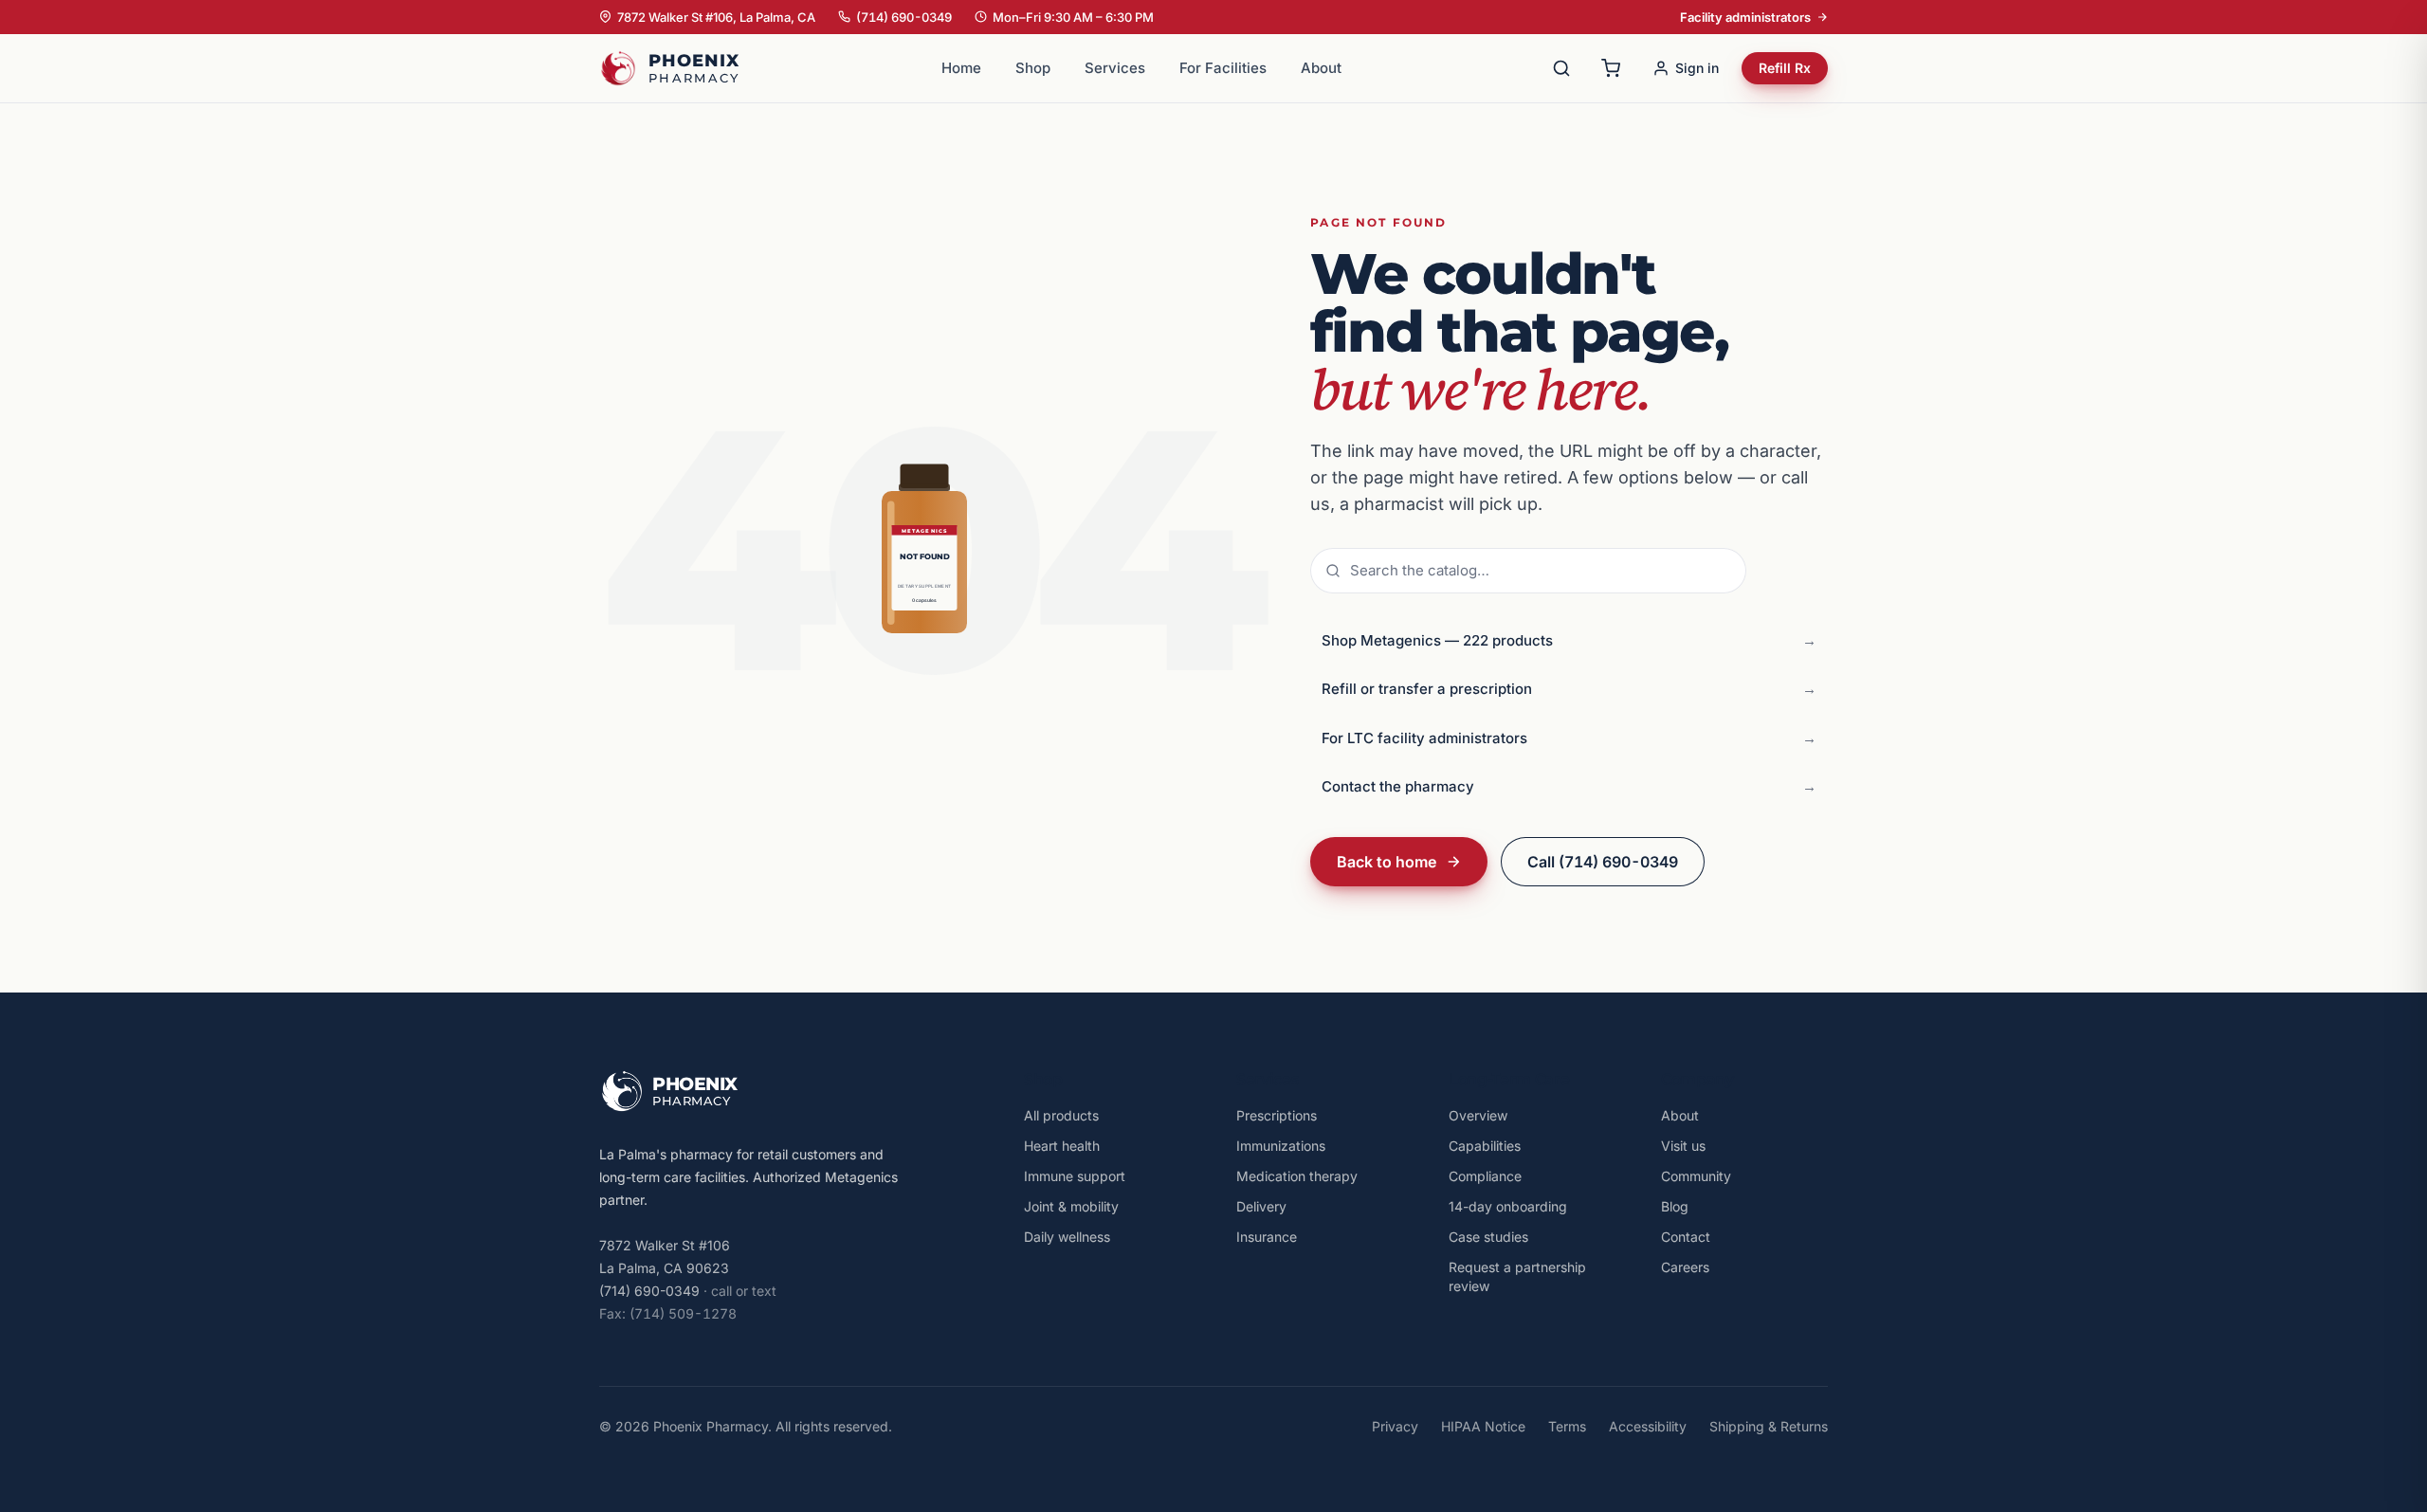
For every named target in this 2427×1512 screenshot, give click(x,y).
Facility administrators (1745, 17)
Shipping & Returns (1769, 1426)
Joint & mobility (1071, 1206)
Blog (1675, 1206)
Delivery (1261, 1206)
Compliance (1485, 1176)
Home (961, 68)
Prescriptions (1277, 1115)
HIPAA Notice (1483, 1426)
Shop (1033, 68)
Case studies (1488, 1237)
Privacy (1395, 1426)
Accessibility (1648, 1426)
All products (1061, 1115)
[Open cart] (1611, 68)
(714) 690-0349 (904, 17)
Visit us (1683, 1146)
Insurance (1267, 1237)
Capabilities (1485, 1146)
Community (1696, 1176)
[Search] (1561, 68)
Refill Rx (1785, 68)
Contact (1686, 1237)
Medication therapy (1297, 1176)
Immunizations (1281, 1146)
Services (1115, 68)
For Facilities (1223, 68)
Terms (1567, 1426)
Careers (1685, 1267)
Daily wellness (1067, 1237)
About (1321, 68)
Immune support (1075, 1176)
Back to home (1387, 862)
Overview (1478, 1115)
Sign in (1697, 68)
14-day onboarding (1508, 1206)
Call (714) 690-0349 (1603, 862)
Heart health (1062, 1146)
